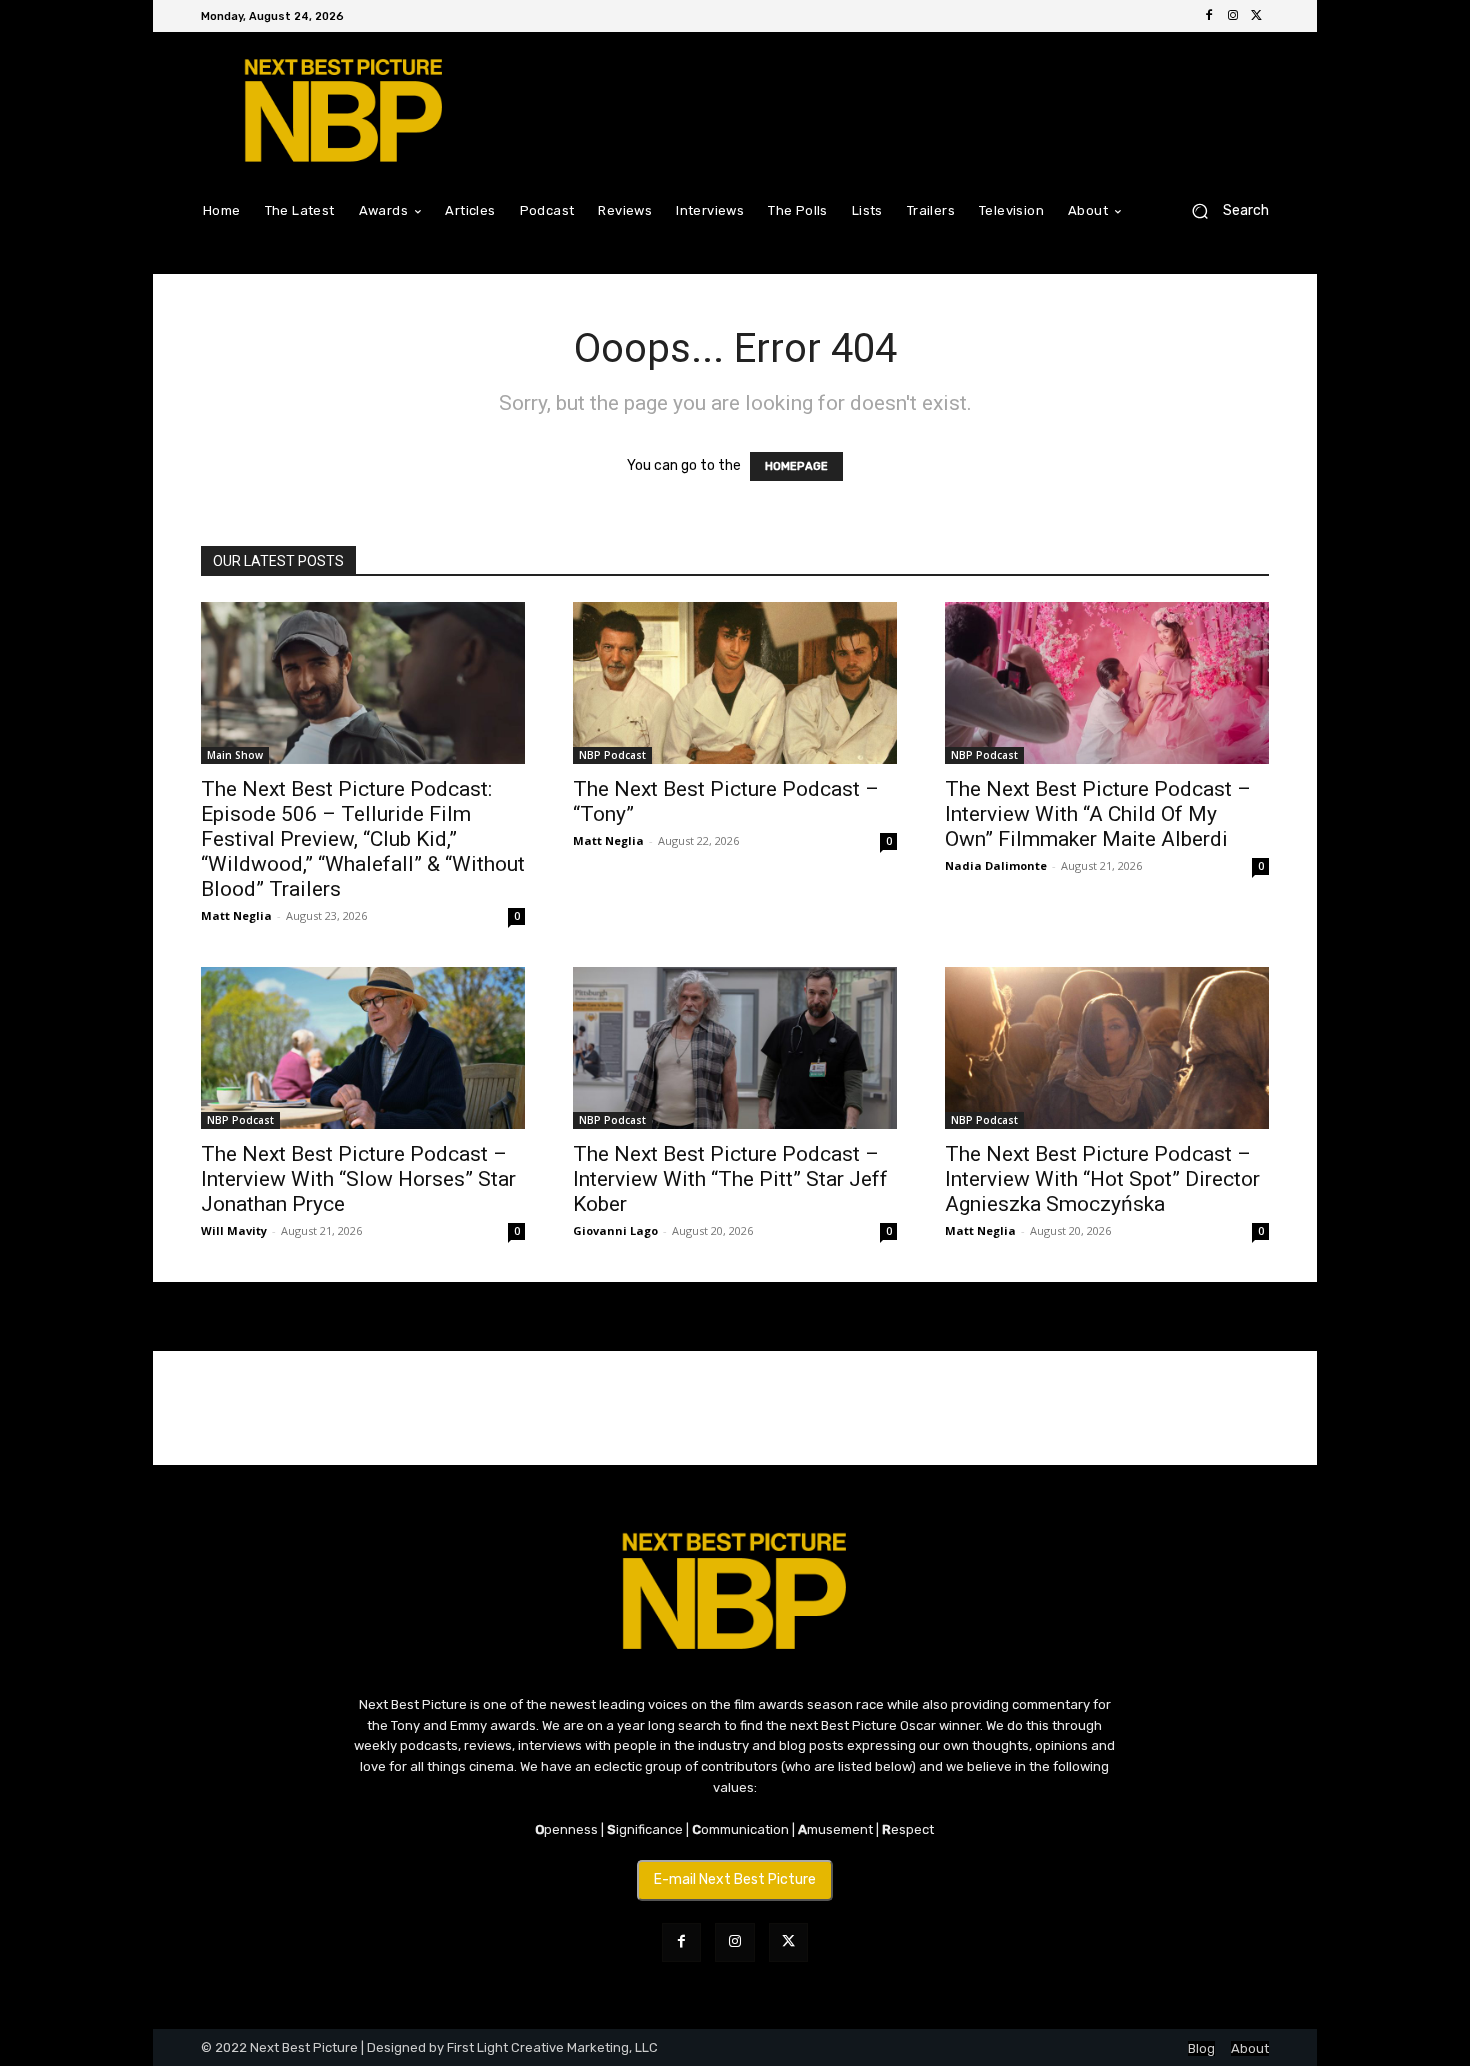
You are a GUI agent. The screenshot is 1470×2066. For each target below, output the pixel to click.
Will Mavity (234, 1230)
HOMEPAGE (796, 466)
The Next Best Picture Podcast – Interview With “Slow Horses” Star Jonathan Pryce (358, 1179)
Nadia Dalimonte (996, 865)
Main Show (235, 755)
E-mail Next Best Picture (735, 1879)
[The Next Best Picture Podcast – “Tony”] (735, 683)
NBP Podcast (612, 755)
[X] (1257, 16)
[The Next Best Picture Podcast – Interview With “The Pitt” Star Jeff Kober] (735, 1048)
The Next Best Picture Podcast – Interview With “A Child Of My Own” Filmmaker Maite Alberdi (1098, 814)
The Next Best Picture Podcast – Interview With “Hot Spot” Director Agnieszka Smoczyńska (1102, 1179)
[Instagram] (1233, 16)
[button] (1222, 210)
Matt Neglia (236, 915)
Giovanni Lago (615, 1230)
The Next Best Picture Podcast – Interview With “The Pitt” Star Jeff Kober (730, 1179)
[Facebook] (1209, 16)
